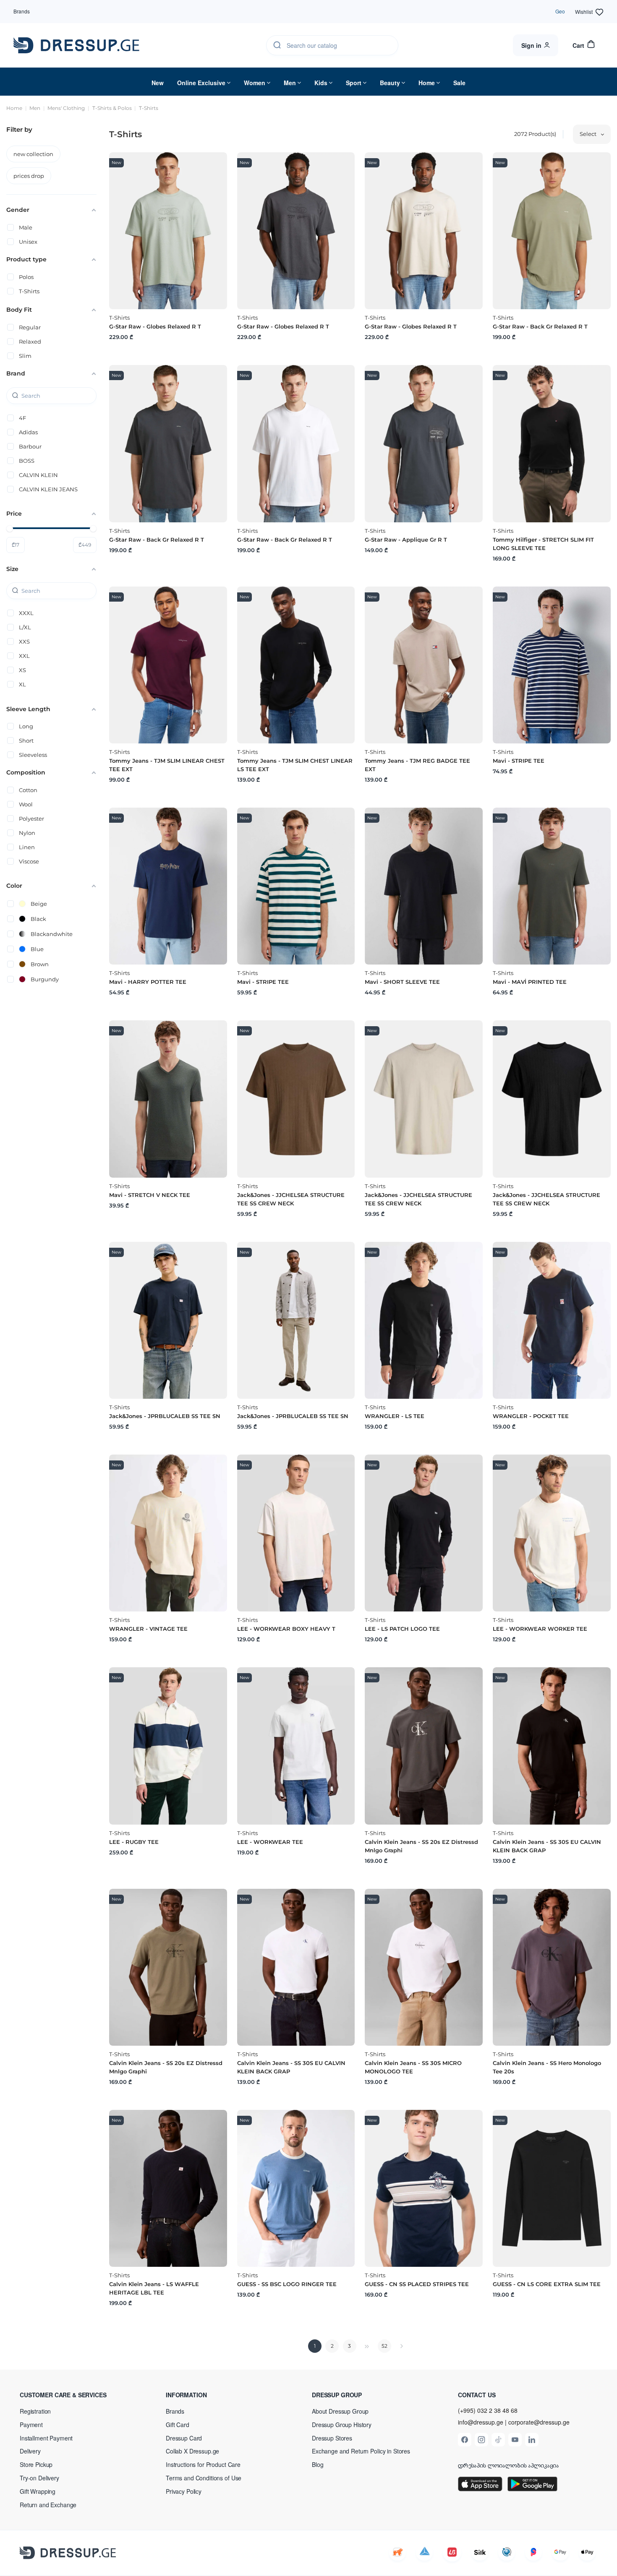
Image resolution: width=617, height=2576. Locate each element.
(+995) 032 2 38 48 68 (488, 2410)
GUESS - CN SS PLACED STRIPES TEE (417, 2284)
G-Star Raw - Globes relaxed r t (155, 326)
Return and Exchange (48, 2505)
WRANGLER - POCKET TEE (531, 1416)
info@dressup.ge (481, 2422)
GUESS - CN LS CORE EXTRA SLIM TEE (547, 2284)
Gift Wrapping (38, 2491)
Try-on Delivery (39, 2478)
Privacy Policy (184, 2491)
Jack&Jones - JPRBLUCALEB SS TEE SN (165, 1416)
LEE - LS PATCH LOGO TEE (402, 1629)
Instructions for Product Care (203, 2464)
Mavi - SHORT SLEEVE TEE (402, 982)
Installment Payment (46, 2438)
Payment (31, 2425)
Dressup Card (184, 2438)
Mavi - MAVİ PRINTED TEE (530, 982)
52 (384, 2346)
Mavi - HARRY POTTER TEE (148, 982)
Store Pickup (36, 2464)
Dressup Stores (332, 2438)
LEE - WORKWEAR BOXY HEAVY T (286, 1629)
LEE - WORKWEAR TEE (270, 1842)
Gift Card (178, 2425)
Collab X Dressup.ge (192, 2451)
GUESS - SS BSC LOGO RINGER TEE (287, 2284)
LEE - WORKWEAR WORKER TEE (540, 1629)
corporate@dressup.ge (539, 2422)
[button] (74, 2395)
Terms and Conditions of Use (204, 2478)
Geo (560, 11)
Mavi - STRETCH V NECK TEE (150, 1195)
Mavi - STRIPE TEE (519, 761)
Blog (318, 2464)
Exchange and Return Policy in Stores (361, 2451)
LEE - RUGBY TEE (134, 1842)
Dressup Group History (342, 2425)
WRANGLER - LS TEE (395, 1416)
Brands (22, 11)
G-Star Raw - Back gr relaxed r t (540, 326)
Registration (35, 2411)
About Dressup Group (340, 2411)
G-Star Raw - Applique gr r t (406, 540)
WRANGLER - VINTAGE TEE (148, 1629)
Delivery (30, 2451)
